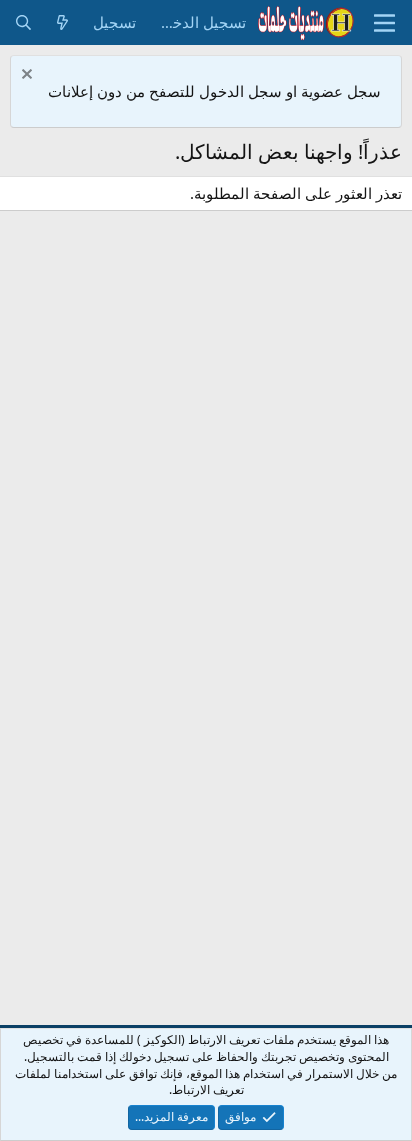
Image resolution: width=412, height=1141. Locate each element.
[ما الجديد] (62, 22)
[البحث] (23, 22)
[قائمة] (384, 23)
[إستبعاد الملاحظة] (29, 76)
